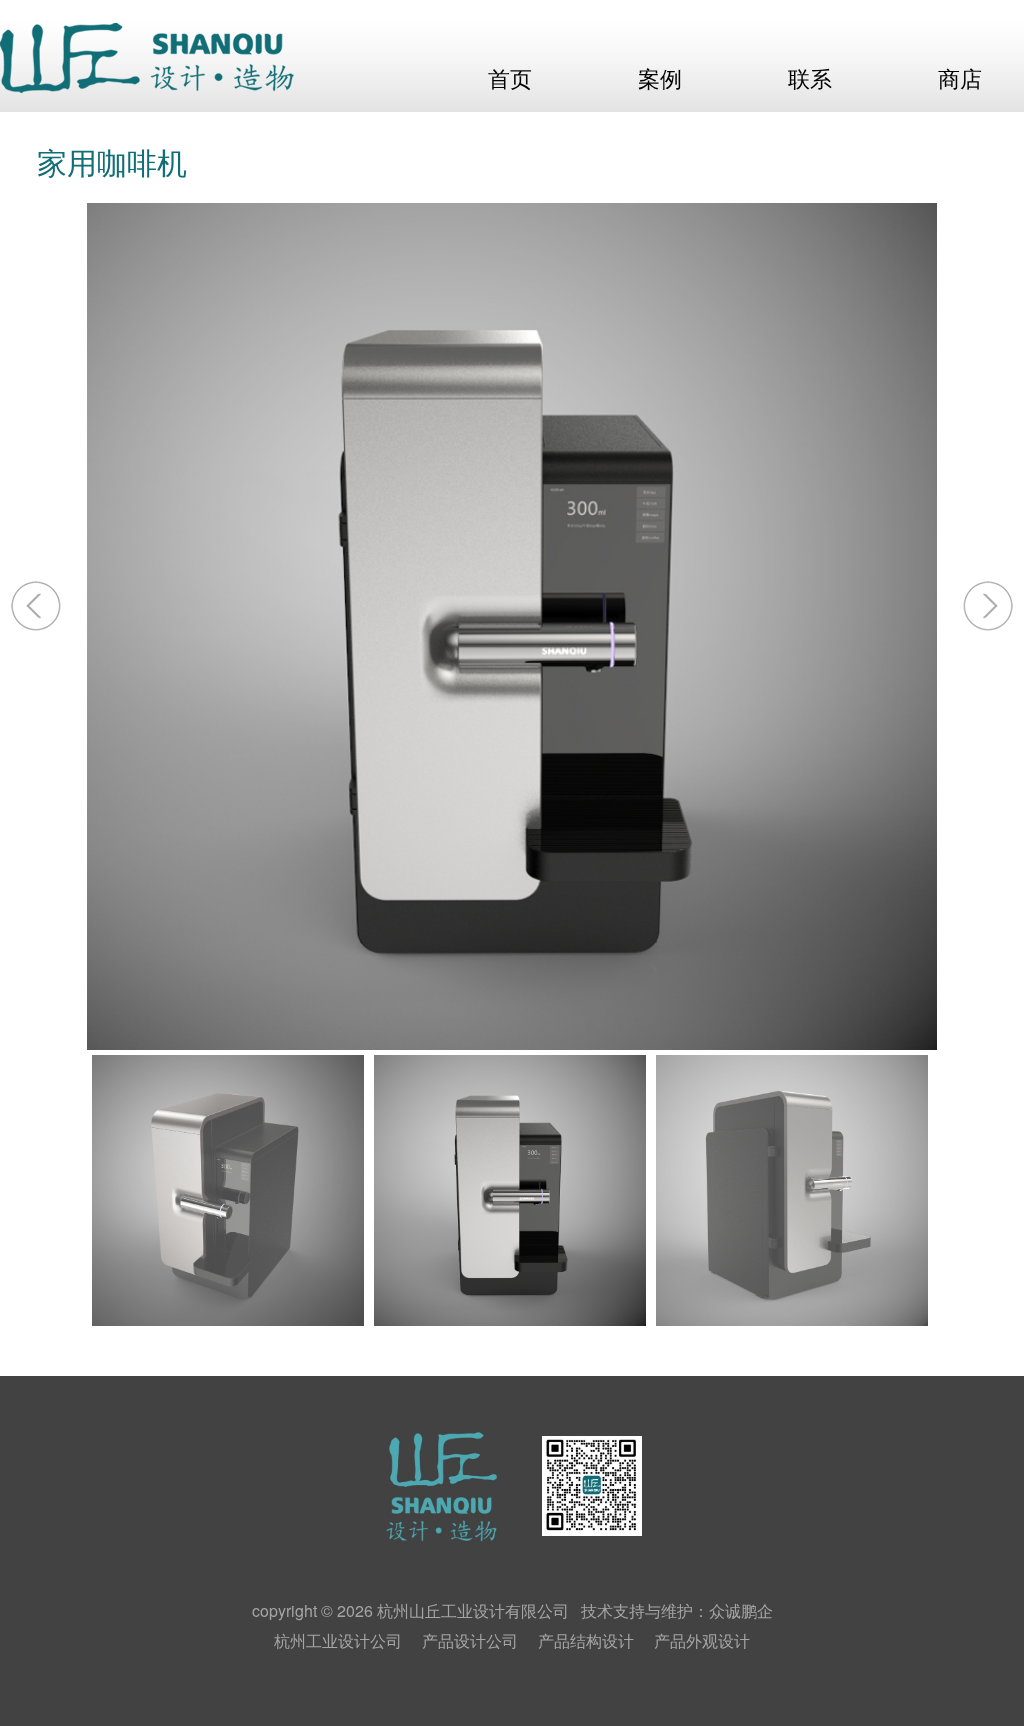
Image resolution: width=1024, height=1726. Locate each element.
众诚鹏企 (741, 1610)
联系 (810, 79)
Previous (41, 606)
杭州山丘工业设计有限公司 (473, 1610)
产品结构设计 (586, 1640)
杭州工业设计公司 (338, 1640)
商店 (960, 79)
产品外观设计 (702, 1640)
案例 (660, 79)
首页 (510, 79)
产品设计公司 (470, 1640)
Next (983, 606)
